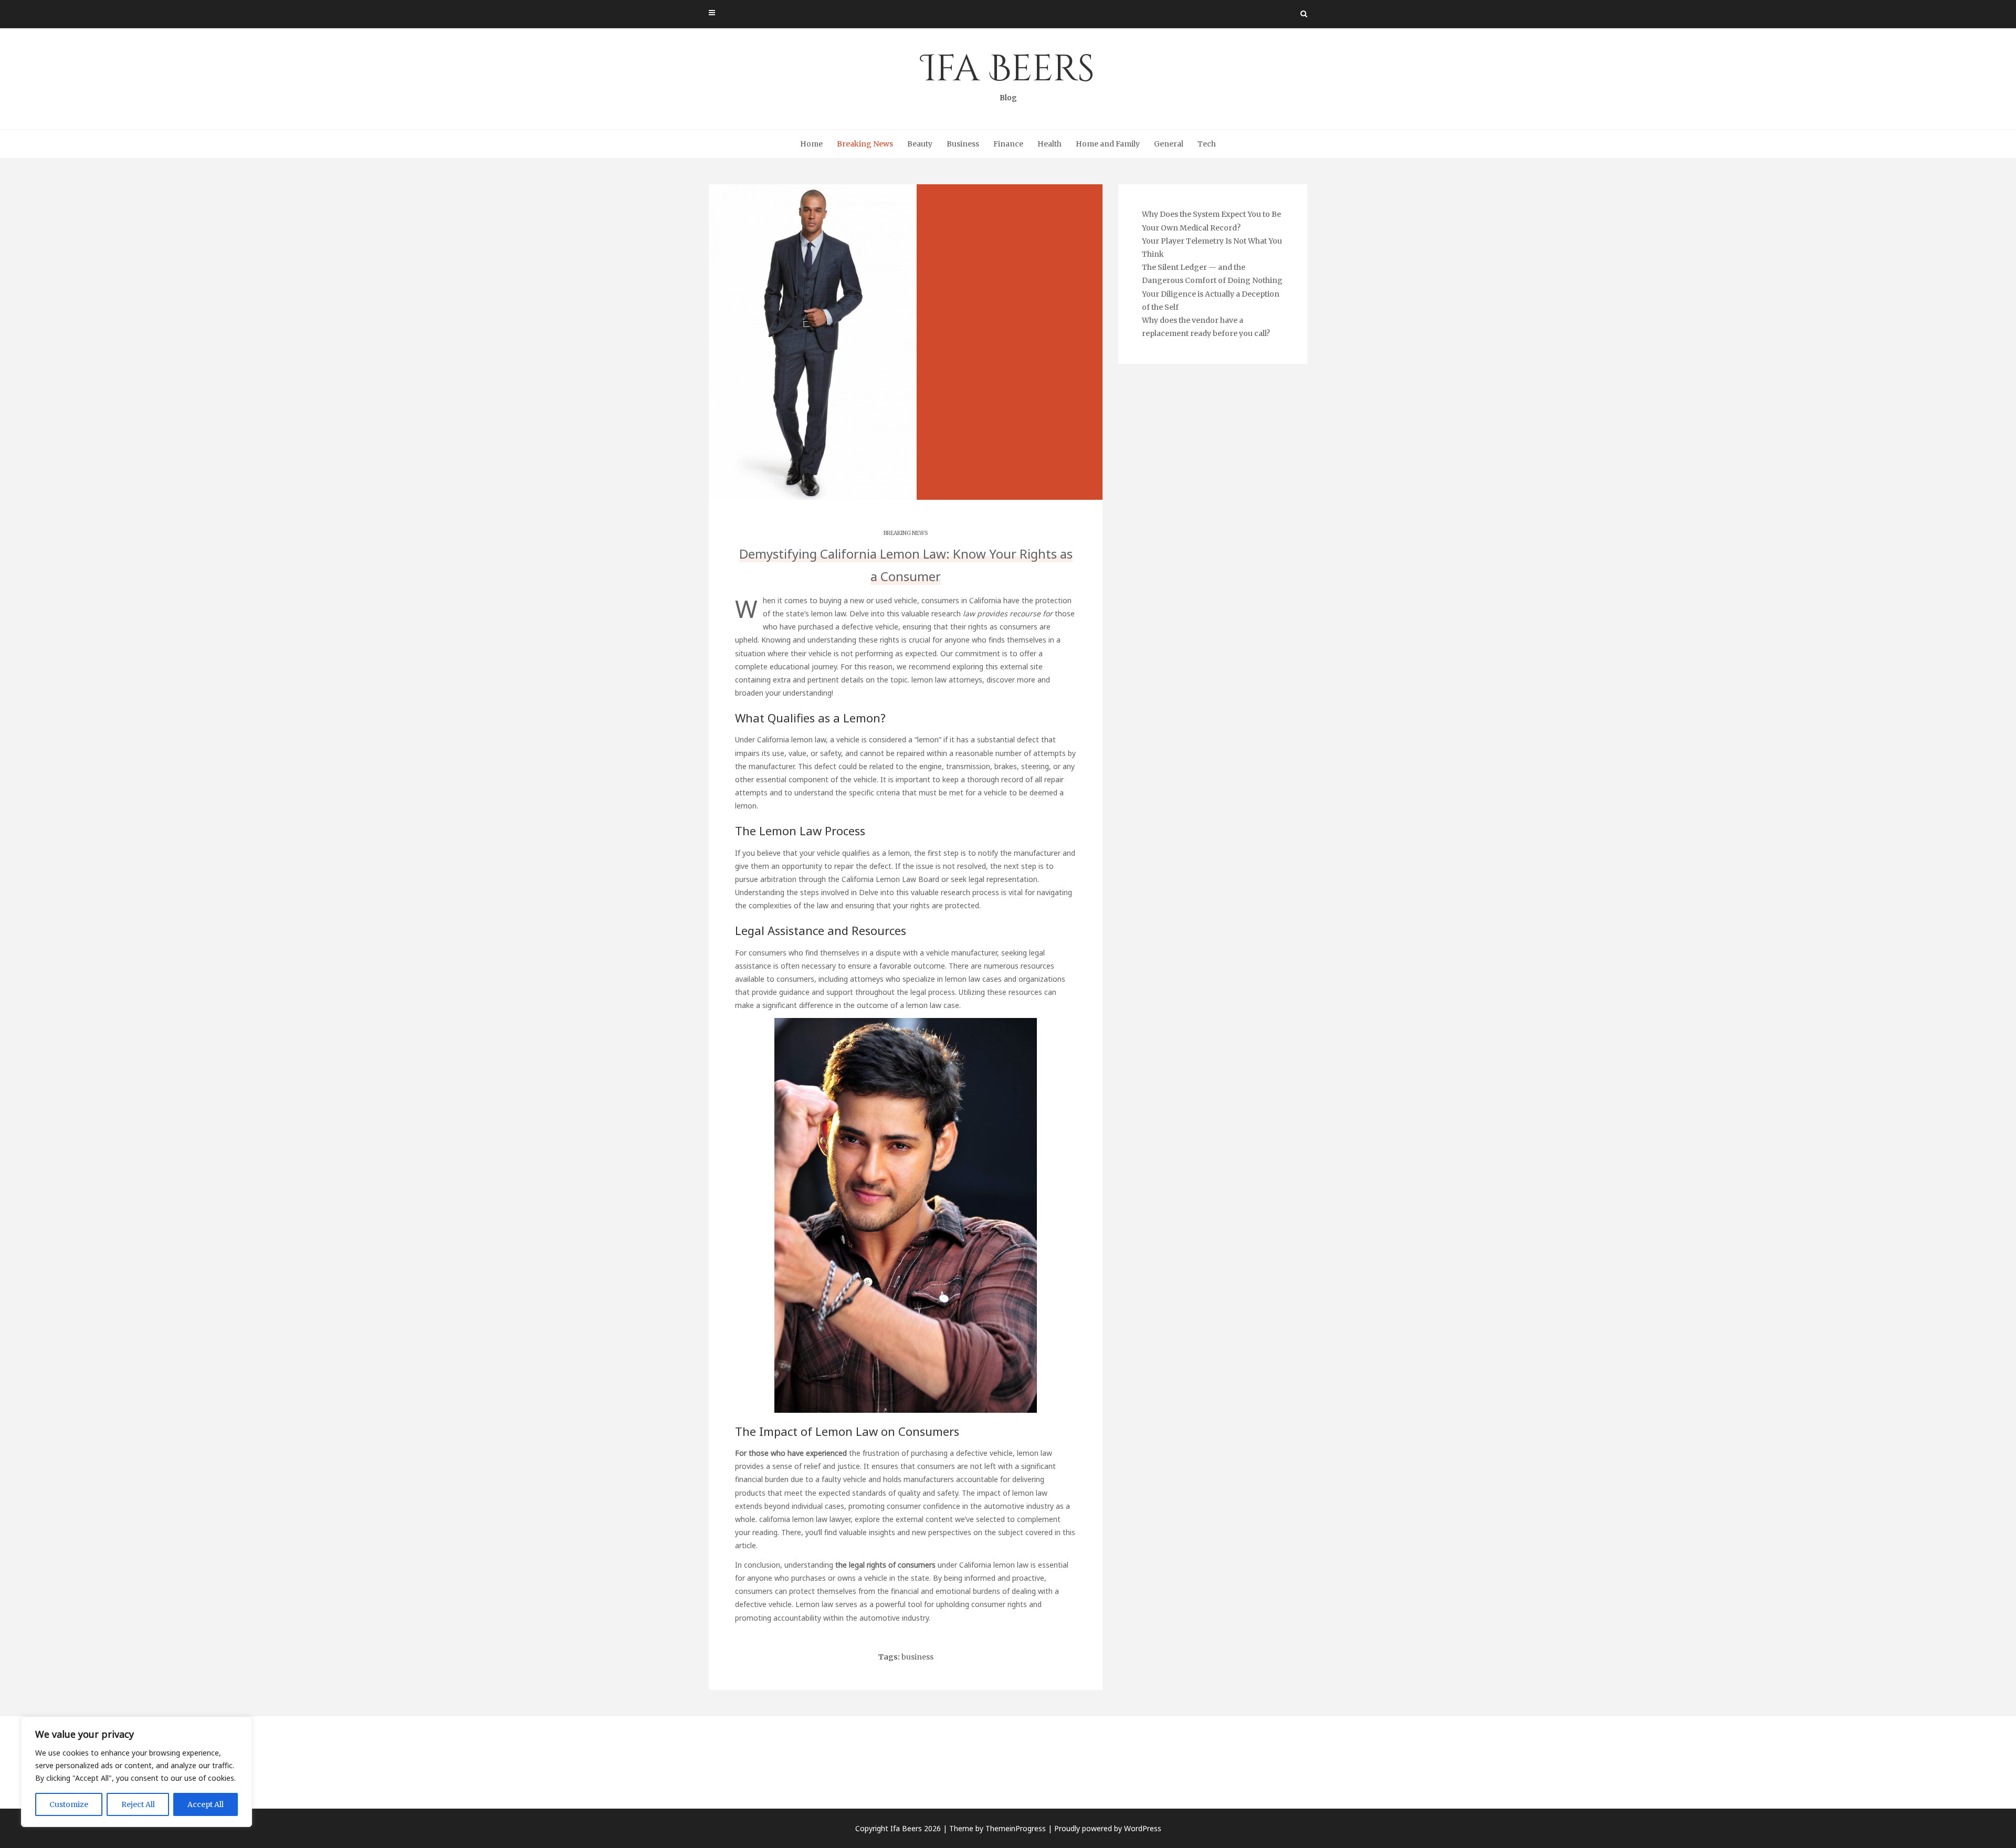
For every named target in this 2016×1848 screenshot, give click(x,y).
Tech (1207, 144)
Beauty (920, 144)
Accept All (206, 1804)
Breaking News (865, 144)
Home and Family (1108, 144)
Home (811, 144)
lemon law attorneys (947, 680)
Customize (69, 1804)
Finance (1008, 144)
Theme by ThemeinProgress (997, 1828)
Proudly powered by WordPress (1108, 1828)
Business (963, 144)
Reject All (138, 1804)
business (917, 1657)
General (1169, 144)
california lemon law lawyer (805, 1519)
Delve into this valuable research (905, 613)
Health (1049, 144)
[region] (136, 1772)
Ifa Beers (1008, 73)
